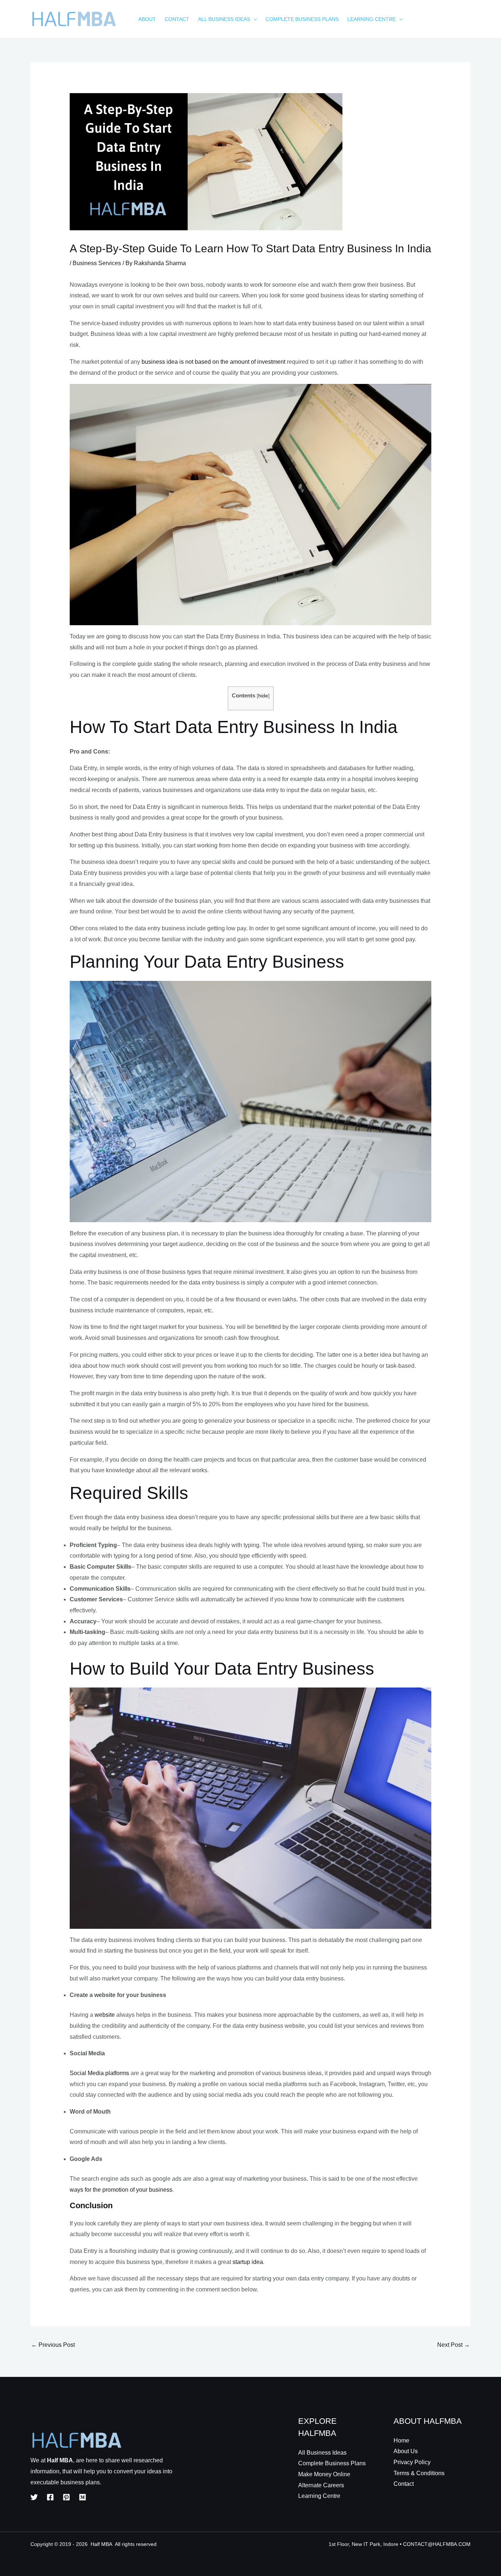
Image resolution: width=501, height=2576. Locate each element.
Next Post (454, 2345)
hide (263, 696)
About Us (406, 2451)
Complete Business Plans (332, 2463)
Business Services (97, 263)
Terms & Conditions (419, 2473)
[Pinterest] (66, 2497)
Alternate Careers (321, 2485)
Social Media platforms (99, 2073)
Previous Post (53, 2345)
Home (401, 2441)
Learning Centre (319, 2496)
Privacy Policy (412, 2462)
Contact (404, 2484)
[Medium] (83, 2497)
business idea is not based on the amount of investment (213, 362)
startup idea (248, 2262)
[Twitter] (34, 2497)
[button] (253, 19)
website (105, 2015)
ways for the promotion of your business (121, 2190)
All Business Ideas (322, 2453)
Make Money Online (324, 2474)
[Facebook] (50, 2497)
